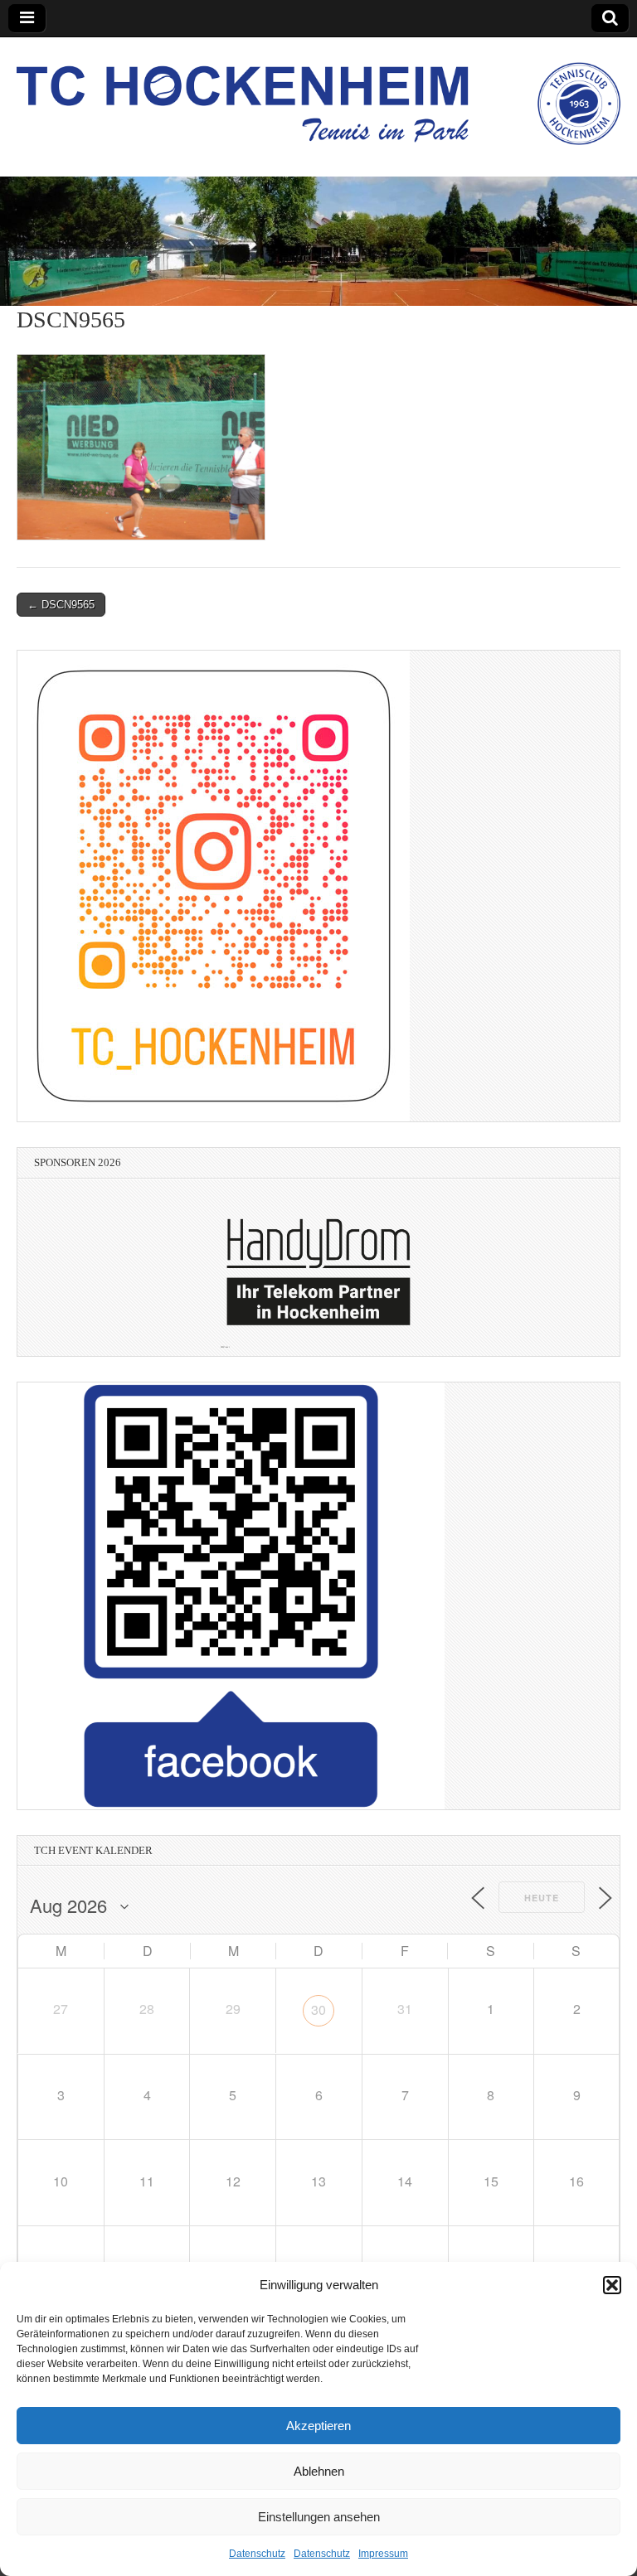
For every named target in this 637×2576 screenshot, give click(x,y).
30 (318, 2009)
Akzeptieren (318, 2426)
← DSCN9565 (61, 605)
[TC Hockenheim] (318, 94)
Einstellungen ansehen (319, 2517)
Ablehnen (319, 2471)
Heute (542, 1898)
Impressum (383, 2554)
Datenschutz (257, 2554)
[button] (612, 2285)
